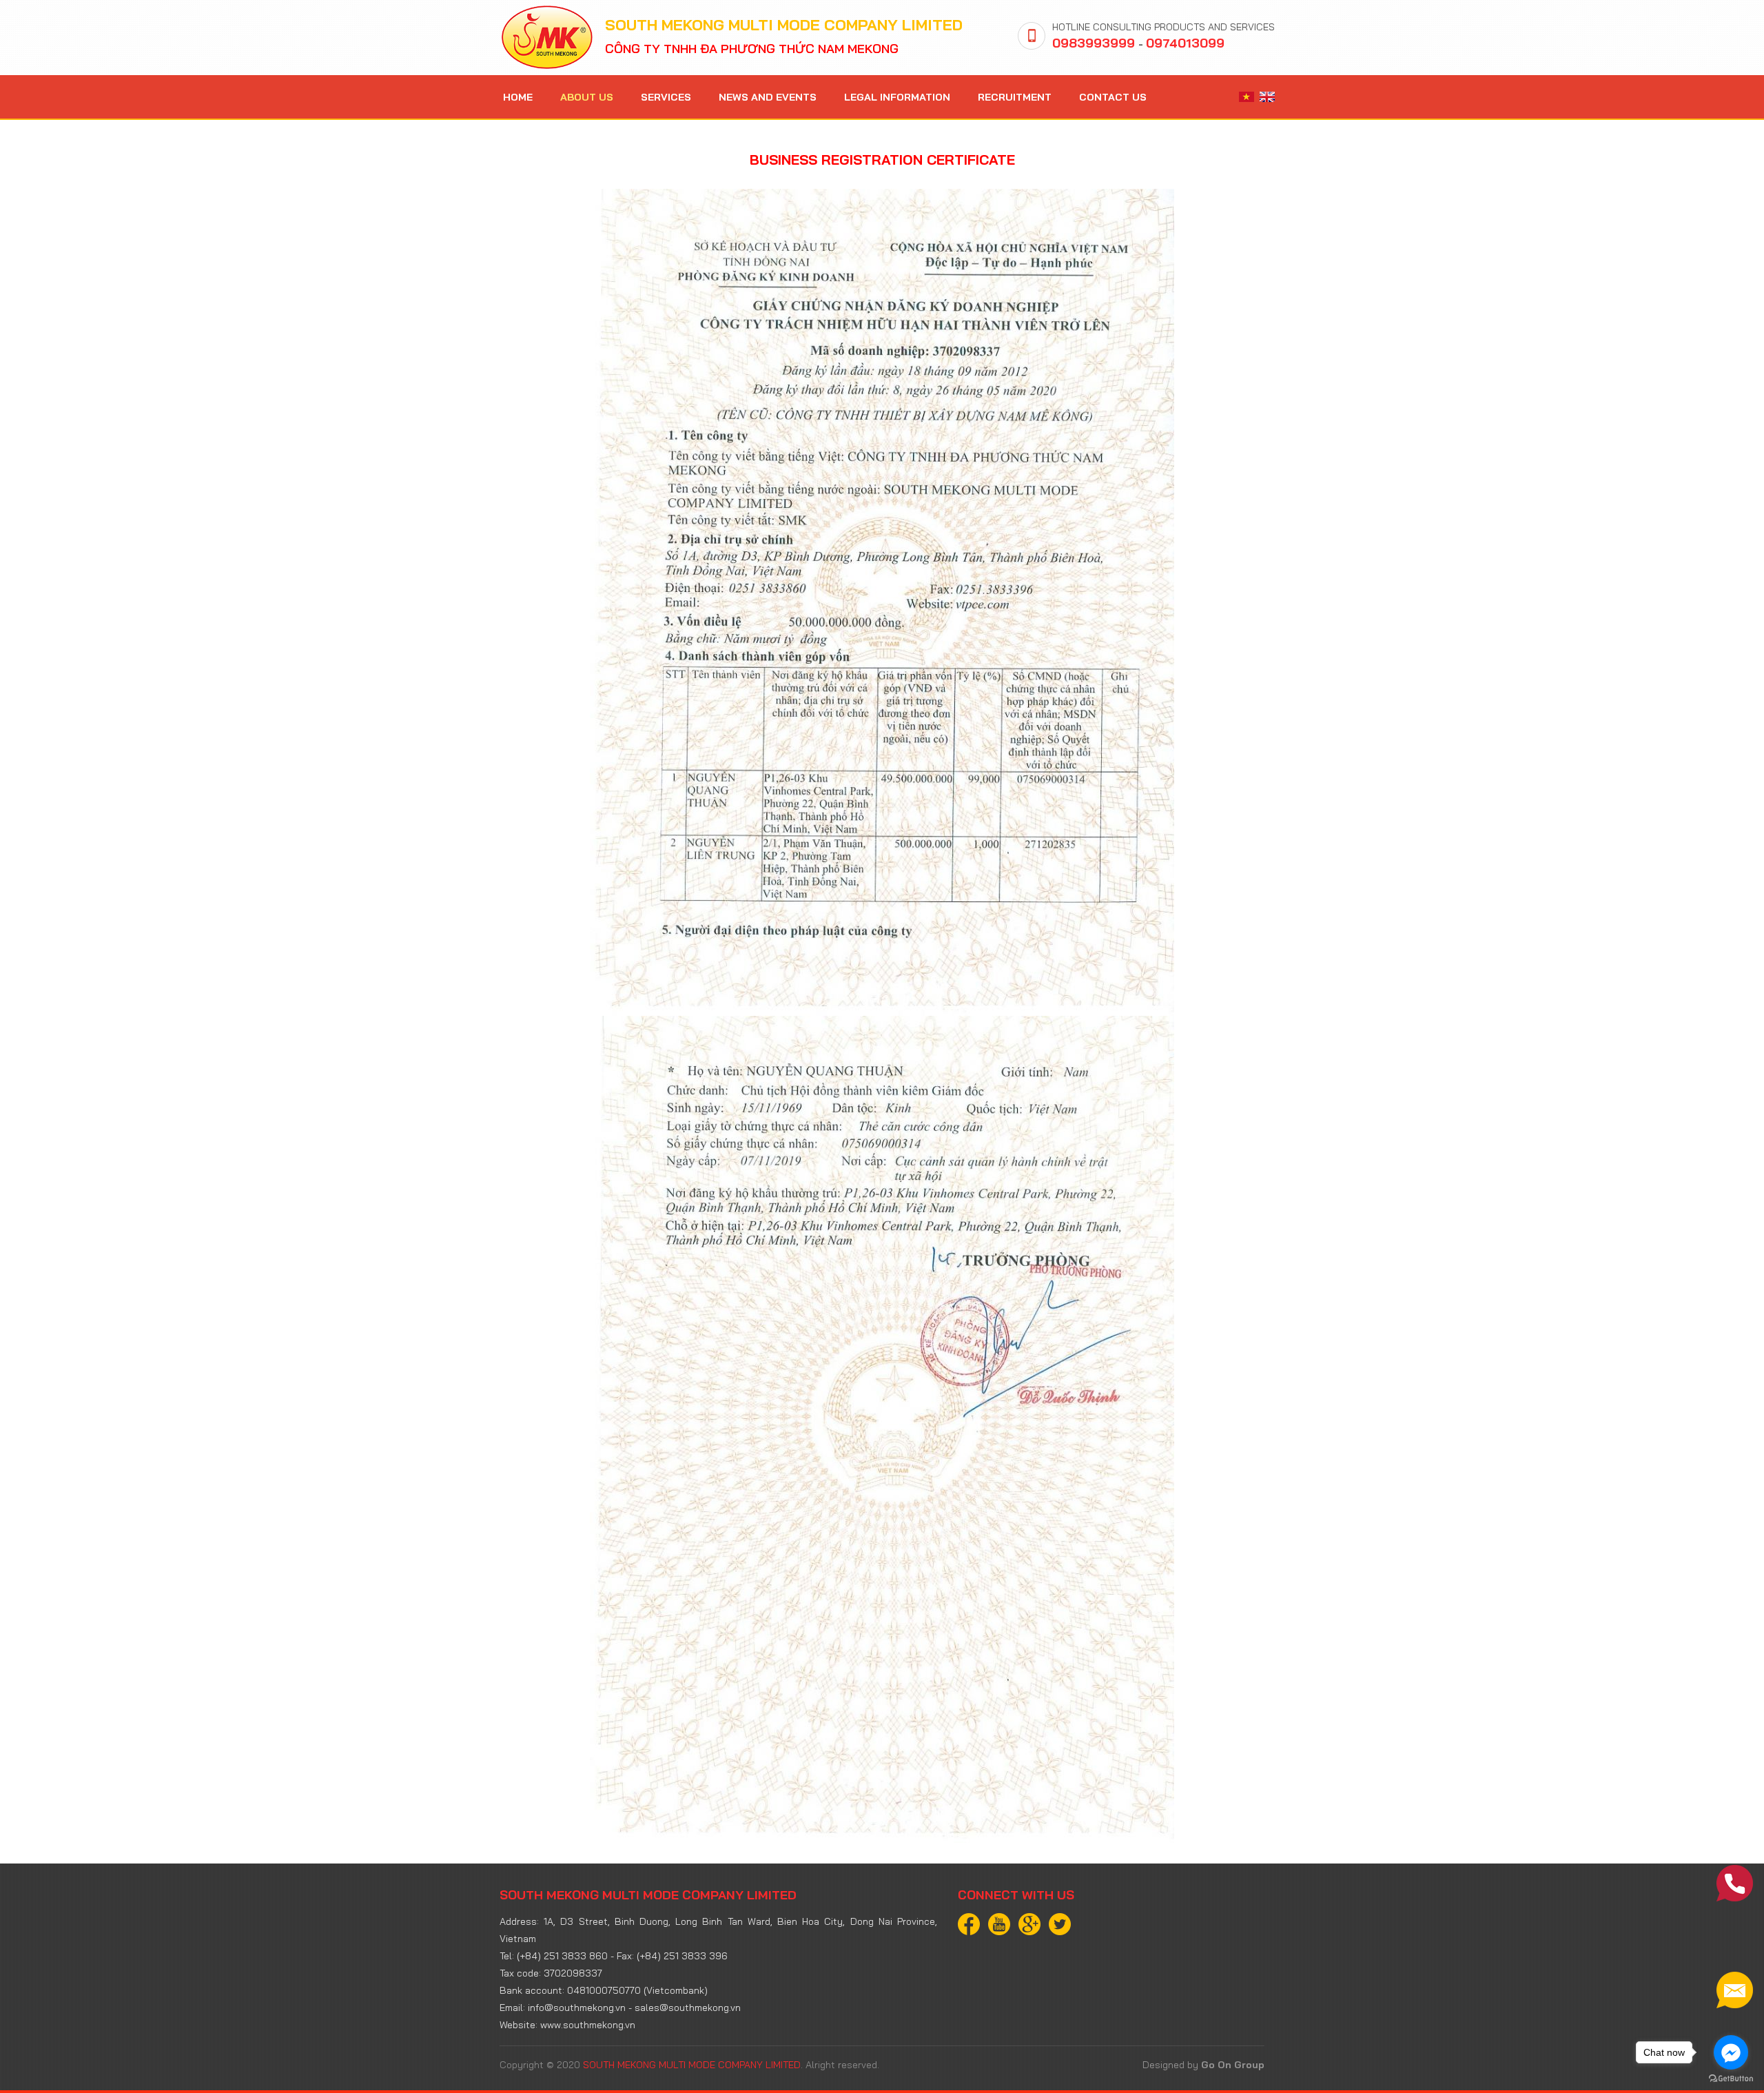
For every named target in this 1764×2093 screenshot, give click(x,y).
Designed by (1203, 2065)
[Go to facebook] (1731, 2052)
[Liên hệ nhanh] (1735, 1883)
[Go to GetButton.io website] (1731, 2079)
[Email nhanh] (1735, 1990)
